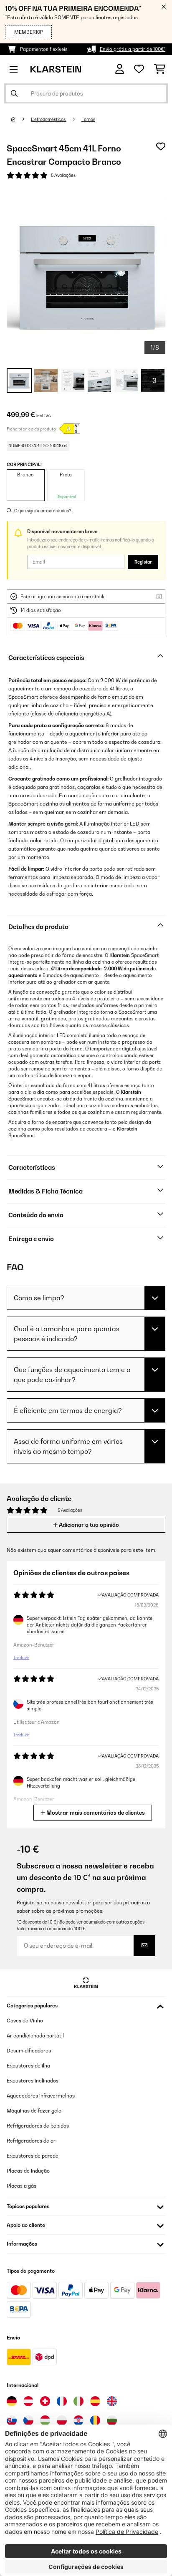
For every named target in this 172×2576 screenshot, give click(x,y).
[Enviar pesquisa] (14, 93)
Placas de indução (28, 2171)
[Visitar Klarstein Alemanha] (12, 2401)
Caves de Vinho (25, 2021)
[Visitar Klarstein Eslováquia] (12, 2420)
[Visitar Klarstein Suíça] (45, 2401)
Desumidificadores (29, 2051)
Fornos (88, 119)
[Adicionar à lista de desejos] (161, 146)
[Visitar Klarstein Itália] (78, 2401)
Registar (143, 562)
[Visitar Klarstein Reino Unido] (112, 2401)
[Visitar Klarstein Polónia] (62, 2420)
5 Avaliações (63, 175)
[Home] (21, 119)
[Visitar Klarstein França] (62, 2401)
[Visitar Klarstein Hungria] (45, 2420)
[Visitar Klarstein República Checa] (28, 2420)
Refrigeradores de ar (31, 2141)
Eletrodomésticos (49, 119)
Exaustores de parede (33, 2156)
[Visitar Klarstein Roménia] (95, 2420)
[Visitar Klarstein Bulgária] (112, 2420)
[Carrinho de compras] (160, 69)
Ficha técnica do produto (31, 429)
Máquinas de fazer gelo (34, 2111)
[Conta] (120, 69)
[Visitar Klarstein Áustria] (28, 2401)
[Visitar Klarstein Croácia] (78, 2420)
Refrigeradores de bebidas (38, 2126)
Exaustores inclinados (33, 2081)
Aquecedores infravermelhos (41, 2096)
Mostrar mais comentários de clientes (95, 1813)
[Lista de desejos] (139, 69)
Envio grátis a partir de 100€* (133, 49)
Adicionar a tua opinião (88, 1525)
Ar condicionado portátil (35, 2036)
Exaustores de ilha (28, 2066)
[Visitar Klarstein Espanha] (95, 2401)
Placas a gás (21, 2186)
